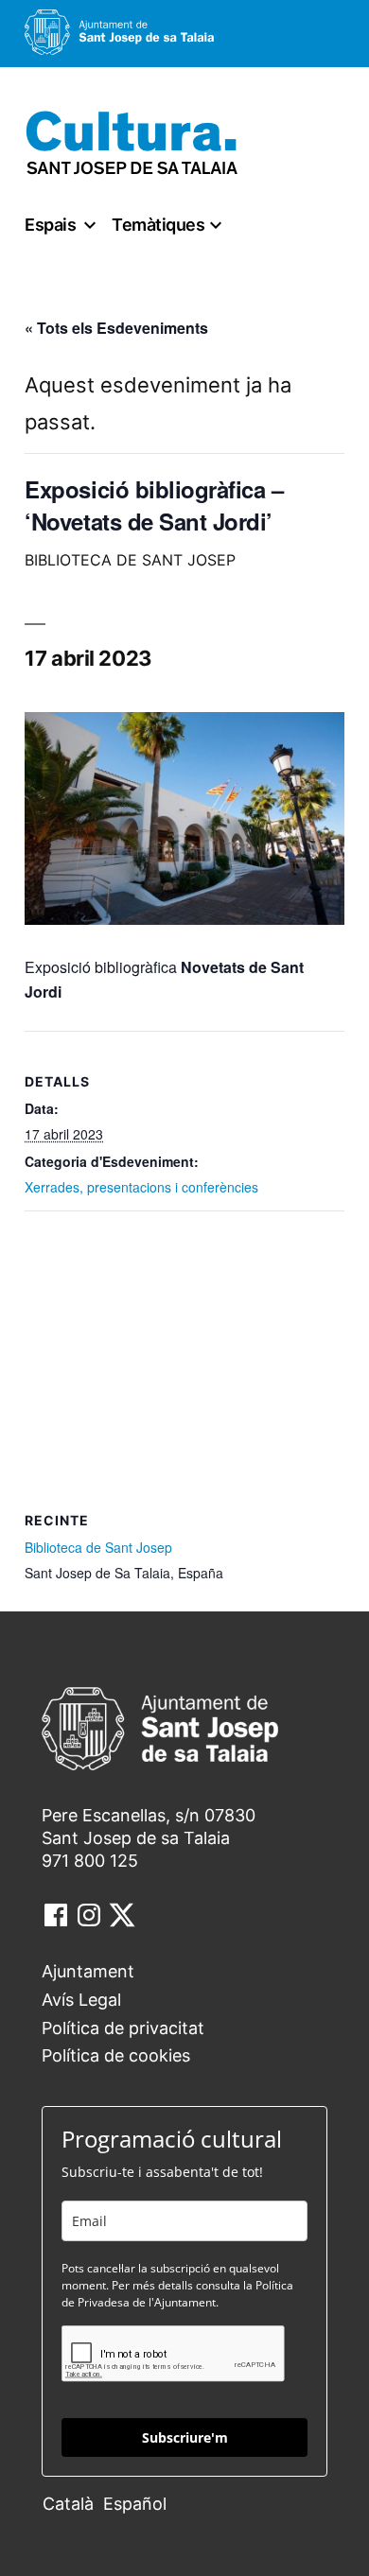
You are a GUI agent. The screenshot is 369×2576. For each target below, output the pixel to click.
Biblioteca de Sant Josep (98, 1547)
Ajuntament (88, 1971)
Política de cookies (116, 2055)
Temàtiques (158, 225)
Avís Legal (81, 2000)
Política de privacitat (123, 2028)
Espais (50, 225)
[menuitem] (73, 2503)
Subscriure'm (185, 2437)
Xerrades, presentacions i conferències (141, 1187)
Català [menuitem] (68, 2504)
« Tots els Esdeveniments (116, 328)
